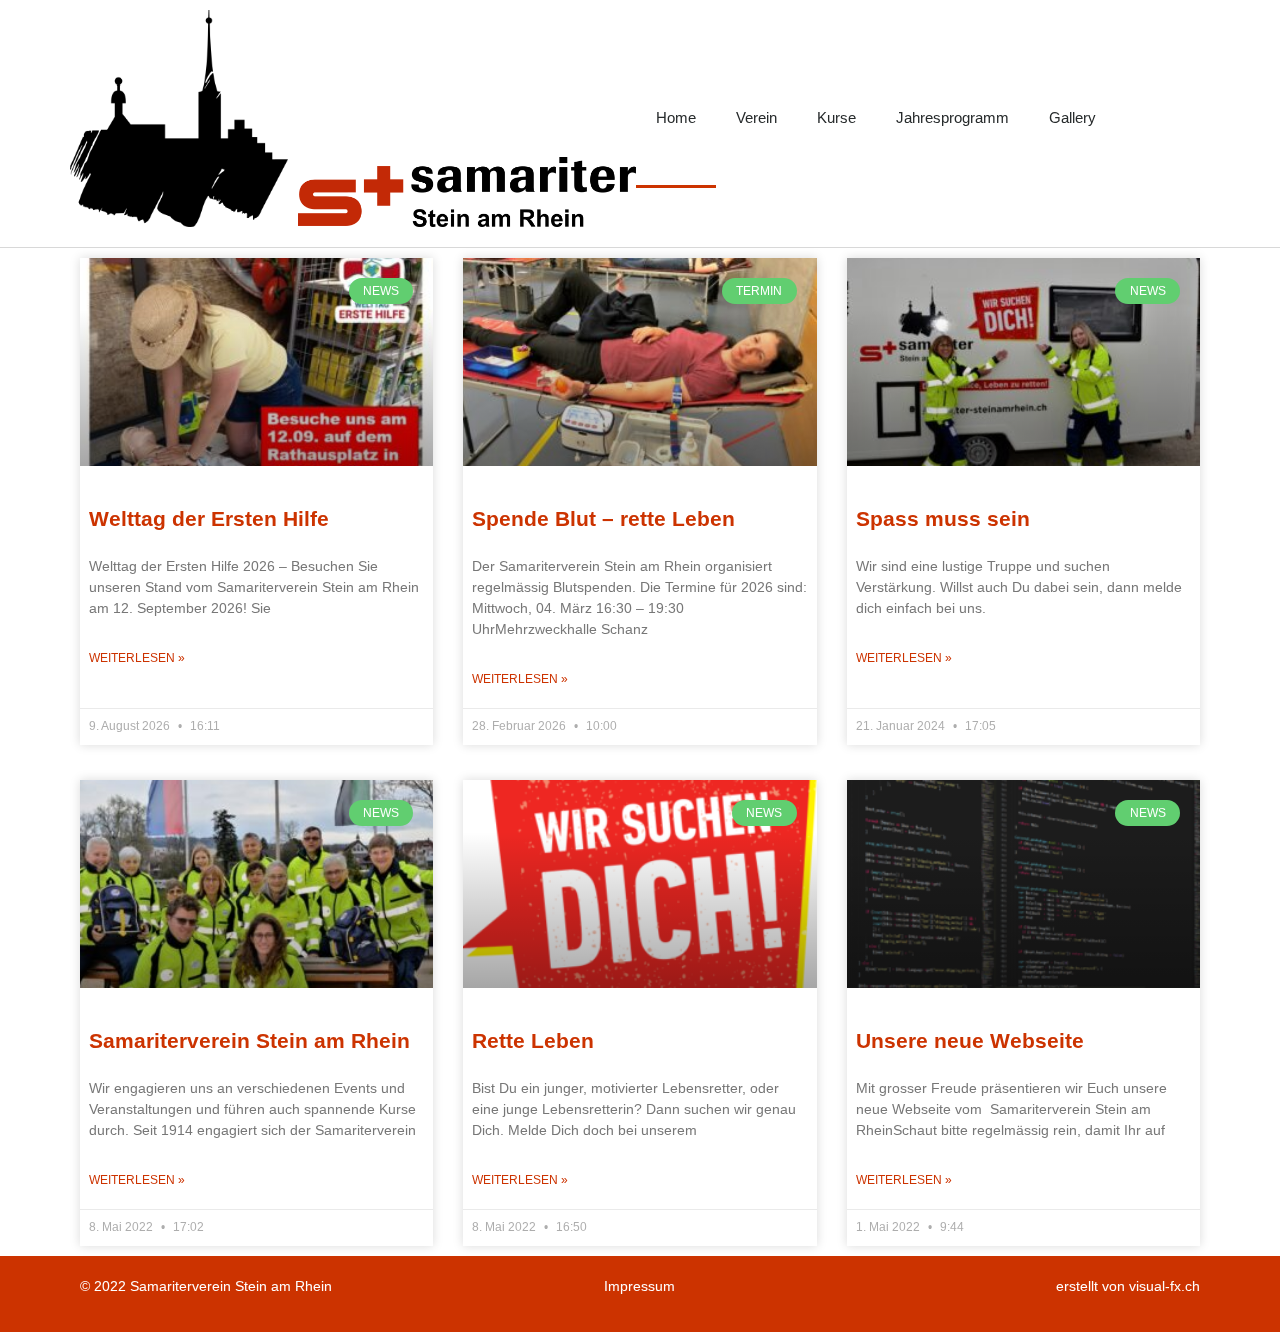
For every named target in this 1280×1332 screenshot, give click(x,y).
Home (676, 117)
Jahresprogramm (952, 117)
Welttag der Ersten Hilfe (209, 518)
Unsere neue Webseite (970, 1040)
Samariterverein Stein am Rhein (249, 1040)
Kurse (836, 117)
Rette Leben (533, 1040)
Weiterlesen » (137, 658)
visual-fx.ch (1164, 1286)
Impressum (639, 1286)
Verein (756, 117)
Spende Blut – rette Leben (603, 518)
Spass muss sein (943, 518)
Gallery (1072, 117)
